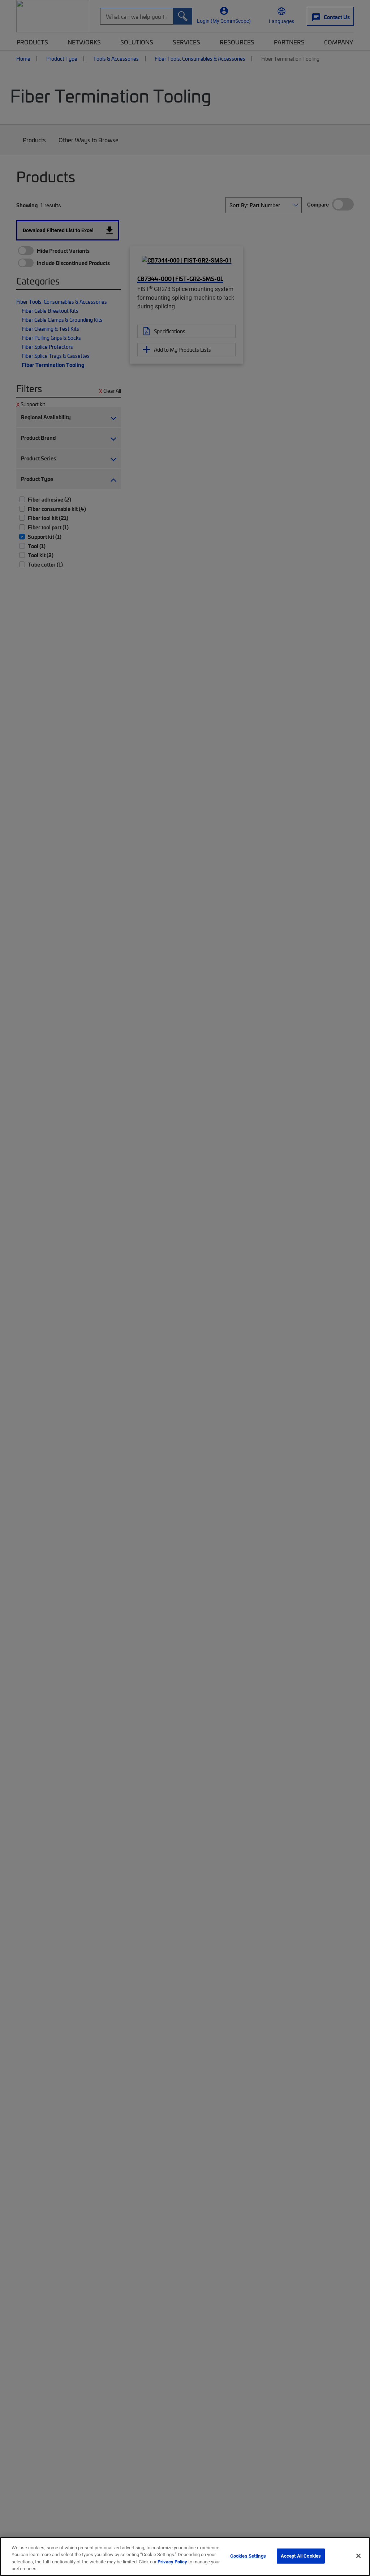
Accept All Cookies (301, 2556)
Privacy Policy (172, 2562)
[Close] (358, 2556)
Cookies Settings (248, 2556)
